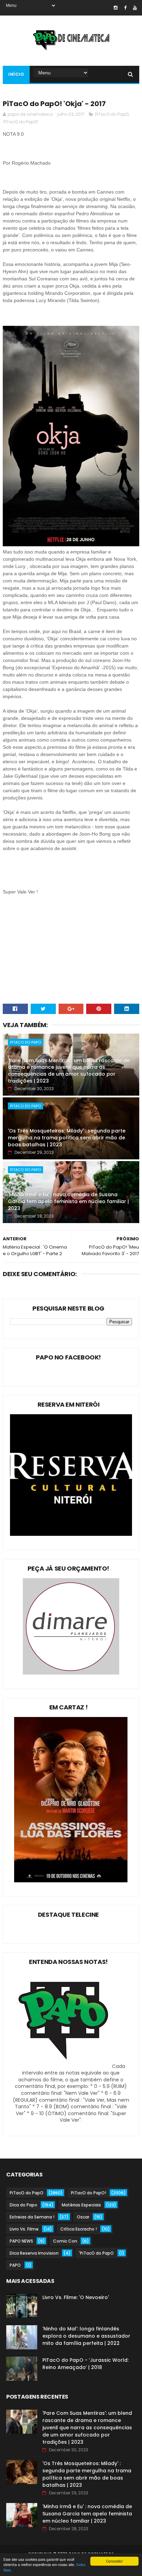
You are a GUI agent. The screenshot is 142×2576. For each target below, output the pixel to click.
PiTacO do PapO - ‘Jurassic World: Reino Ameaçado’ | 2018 (85, 2364)
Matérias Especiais (81, 2205)
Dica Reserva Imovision (34, 2253)
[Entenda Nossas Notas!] (64, 2066)
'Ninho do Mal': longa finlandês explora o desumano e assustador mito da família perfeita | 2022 (86, 2336)
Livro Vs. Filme (24, 2229)
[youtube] (135, 8)
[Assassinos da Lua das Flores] (71, 1881)
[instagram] (116, 8)
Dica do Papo (23, 2205)
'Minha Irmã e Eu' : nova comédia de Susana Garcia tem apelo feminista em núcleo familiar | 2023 (68, 1201)
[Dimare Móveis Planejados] (71, 1673)
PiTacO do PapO (112, 114)
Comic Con (65, 2241)
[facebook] (125, 8)
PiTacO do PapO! (21, 122)
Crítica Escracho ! (79, 2229)
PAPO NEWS (21, 2241)
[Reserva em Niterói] (71, 1534)
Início (16, 74)
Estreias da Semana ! (32, 2217)
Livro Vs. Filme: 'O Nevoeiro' (76, 2297)
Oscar (83, 2217)
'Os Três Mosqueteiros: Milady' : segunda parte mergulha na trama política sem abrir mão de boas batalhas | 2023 (67, 1137)
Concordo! (114, 2561)
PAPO (15, 2265)
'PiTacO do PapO (96, 2253)
